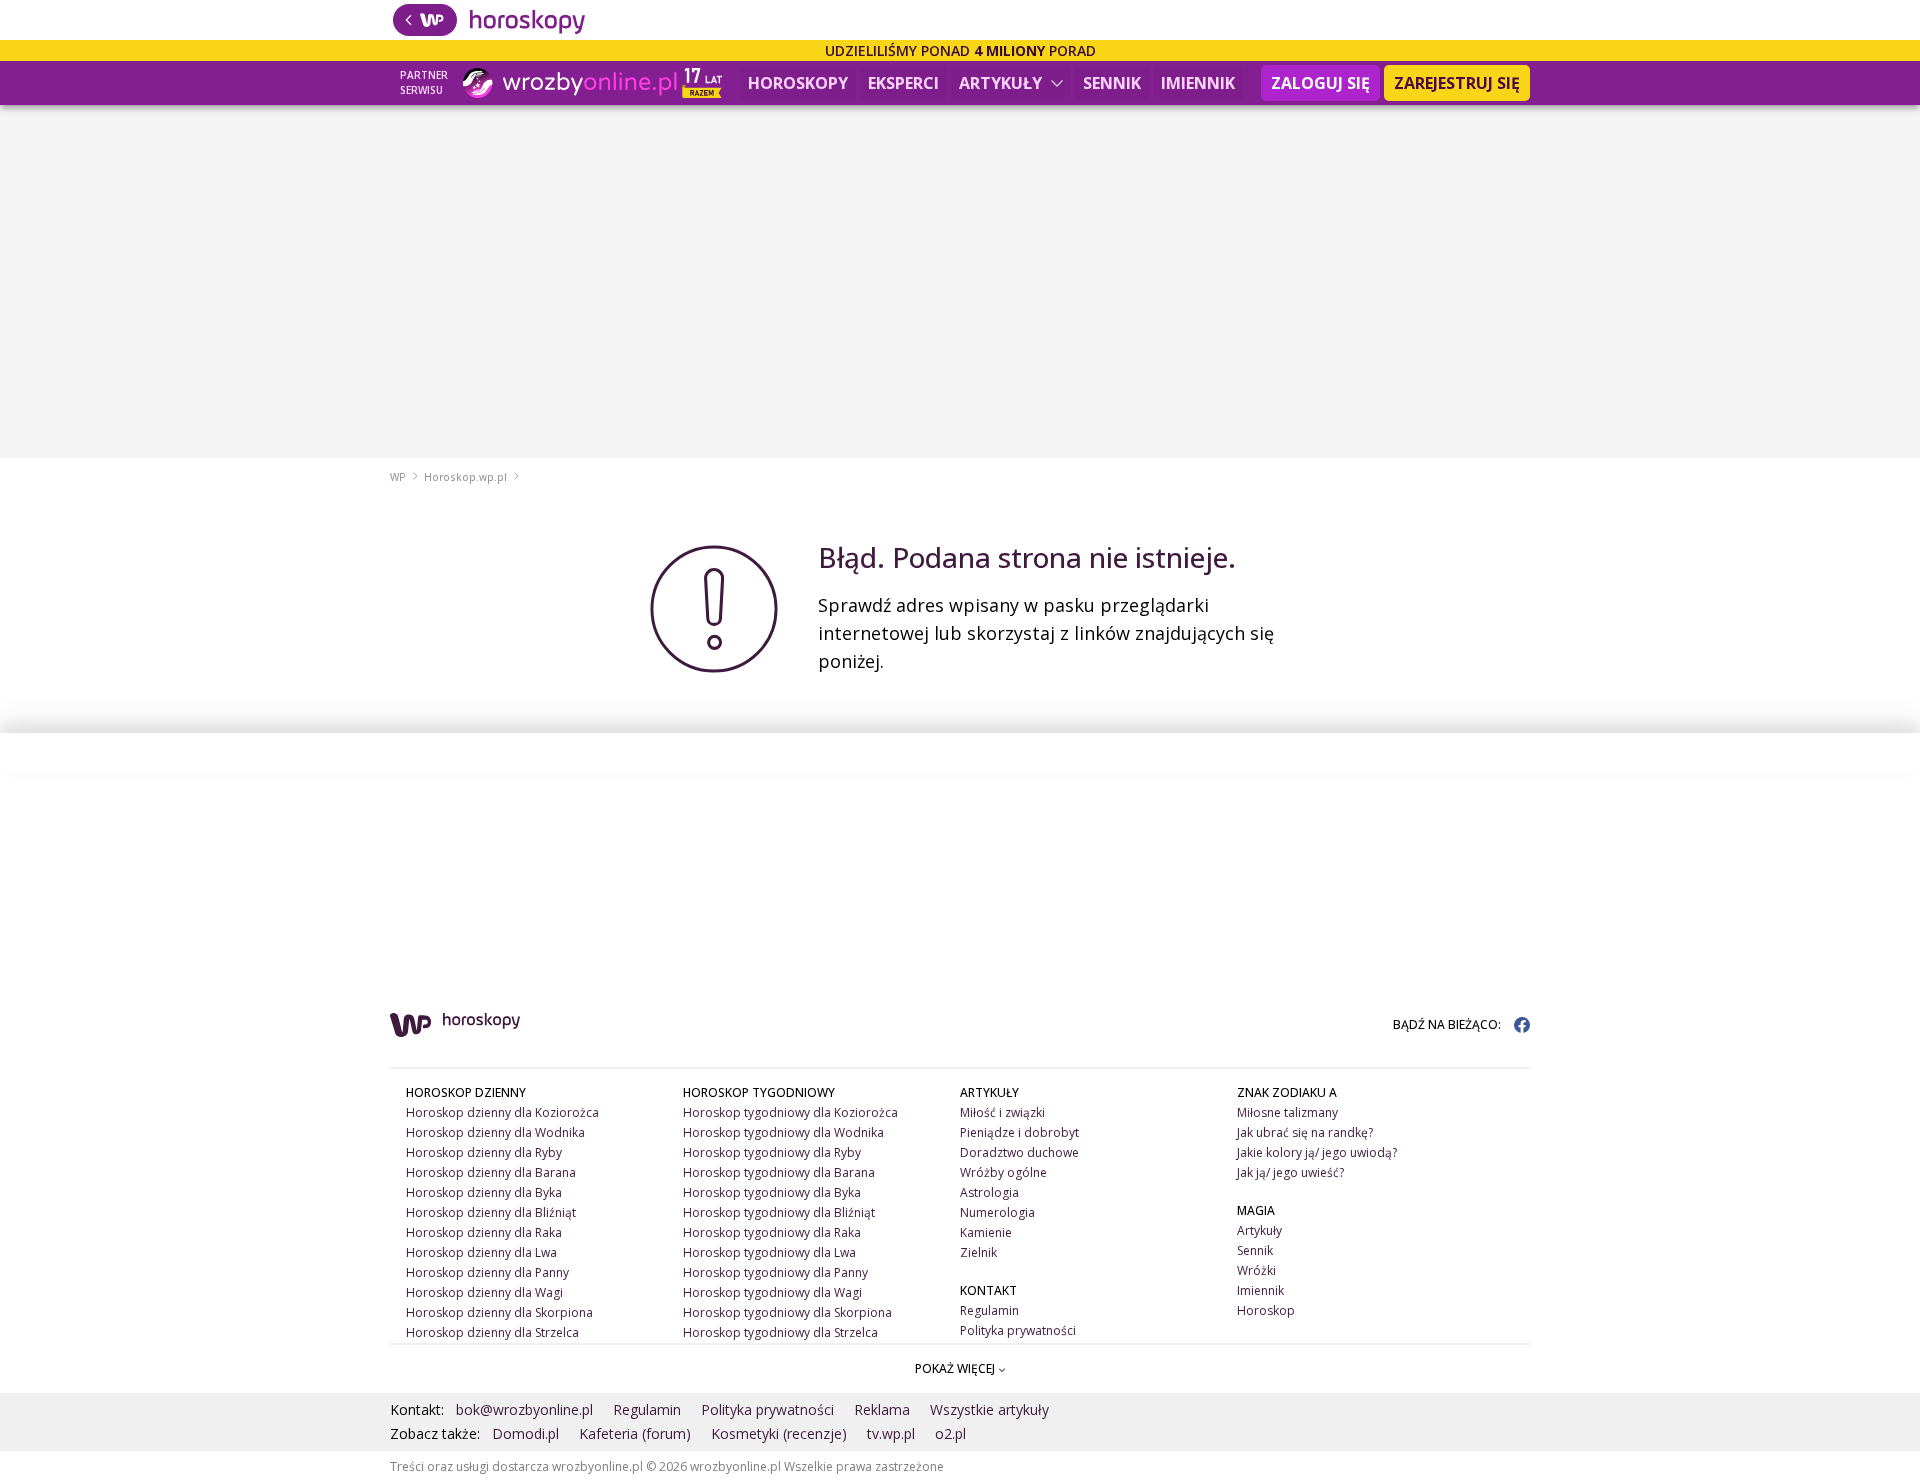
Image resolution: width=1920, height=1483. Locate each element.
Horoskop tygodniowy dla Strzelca (780, 1332)
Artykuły (1002, 83)
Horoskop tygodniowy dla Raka (772, 1232)
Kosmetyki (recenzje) (779, 1433)
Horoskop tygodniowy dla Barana (779, 1172)
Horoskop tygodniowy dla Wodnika (783, 1132)
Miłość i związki (1002, 1112)
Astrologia (989, 1192)
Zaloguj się (1320, 83)
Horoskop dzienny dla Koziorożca (502, 1112)
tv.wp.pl (891, 1433)
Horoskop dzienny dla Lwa (481, 1252)
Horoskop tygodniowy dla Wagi (772, 1292)
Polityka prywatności (1018, 1330)
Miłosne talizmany (1287, 1112)
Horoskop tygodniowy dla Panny (775, 1272)
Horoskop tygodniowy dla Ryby (772, 1152)
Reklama (882, 1409)
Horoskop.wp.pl (465, 477)
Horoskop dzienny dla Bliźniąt (491, 1212)
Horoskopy (798, 83)
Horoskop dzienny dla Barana (491, 1172)
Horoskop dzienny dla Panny (487, 1272)
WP (398, 477)
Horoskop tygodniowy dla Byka (772, 1192)
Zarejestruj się (1457, 83)
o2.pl (950, 1433)
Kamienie (986, 1232)
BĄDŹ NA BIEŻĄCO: (1448, 1024)
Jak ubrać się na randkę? (1305, 1132)
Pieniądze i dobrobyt (1019, 1132)
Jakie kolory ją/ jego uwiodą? (1317, 1152)
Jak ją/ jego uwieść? (1290, 1172)
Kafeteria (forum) (635, 1433)
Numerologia (997, 1212)
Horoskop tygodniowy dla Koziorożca (790, 1112)
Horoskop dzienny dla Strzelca (492, 1332)
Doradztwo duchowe (1019, 1152)
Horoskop (1266, 1310)
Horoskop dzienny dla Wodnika (495, 1132)
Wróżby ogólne (1003, 1172)
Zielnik (978, 1252)
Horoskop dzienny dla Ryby (484, 1152)
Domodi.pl (525, 1433)
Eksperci (903, 83)
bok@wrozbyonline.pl (524, 1409)
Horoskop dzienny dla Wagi (484, 1292)
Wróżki (1256, 1270)
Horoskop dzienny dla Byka (484, 1192)
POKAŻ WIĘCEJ (956, 1368)
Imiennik (1198, 83)
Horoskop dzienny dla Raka (484, 1232)
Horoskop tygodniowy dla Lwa (769, 1252)
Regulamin (989, 1310)
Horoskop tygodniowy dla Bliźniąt (779, 1212)
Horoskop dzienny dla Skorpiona (499, 1312)
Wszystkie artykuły (989, 1409)
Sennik (1112, 83)
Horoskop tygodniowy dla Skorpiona (787, 1312)
